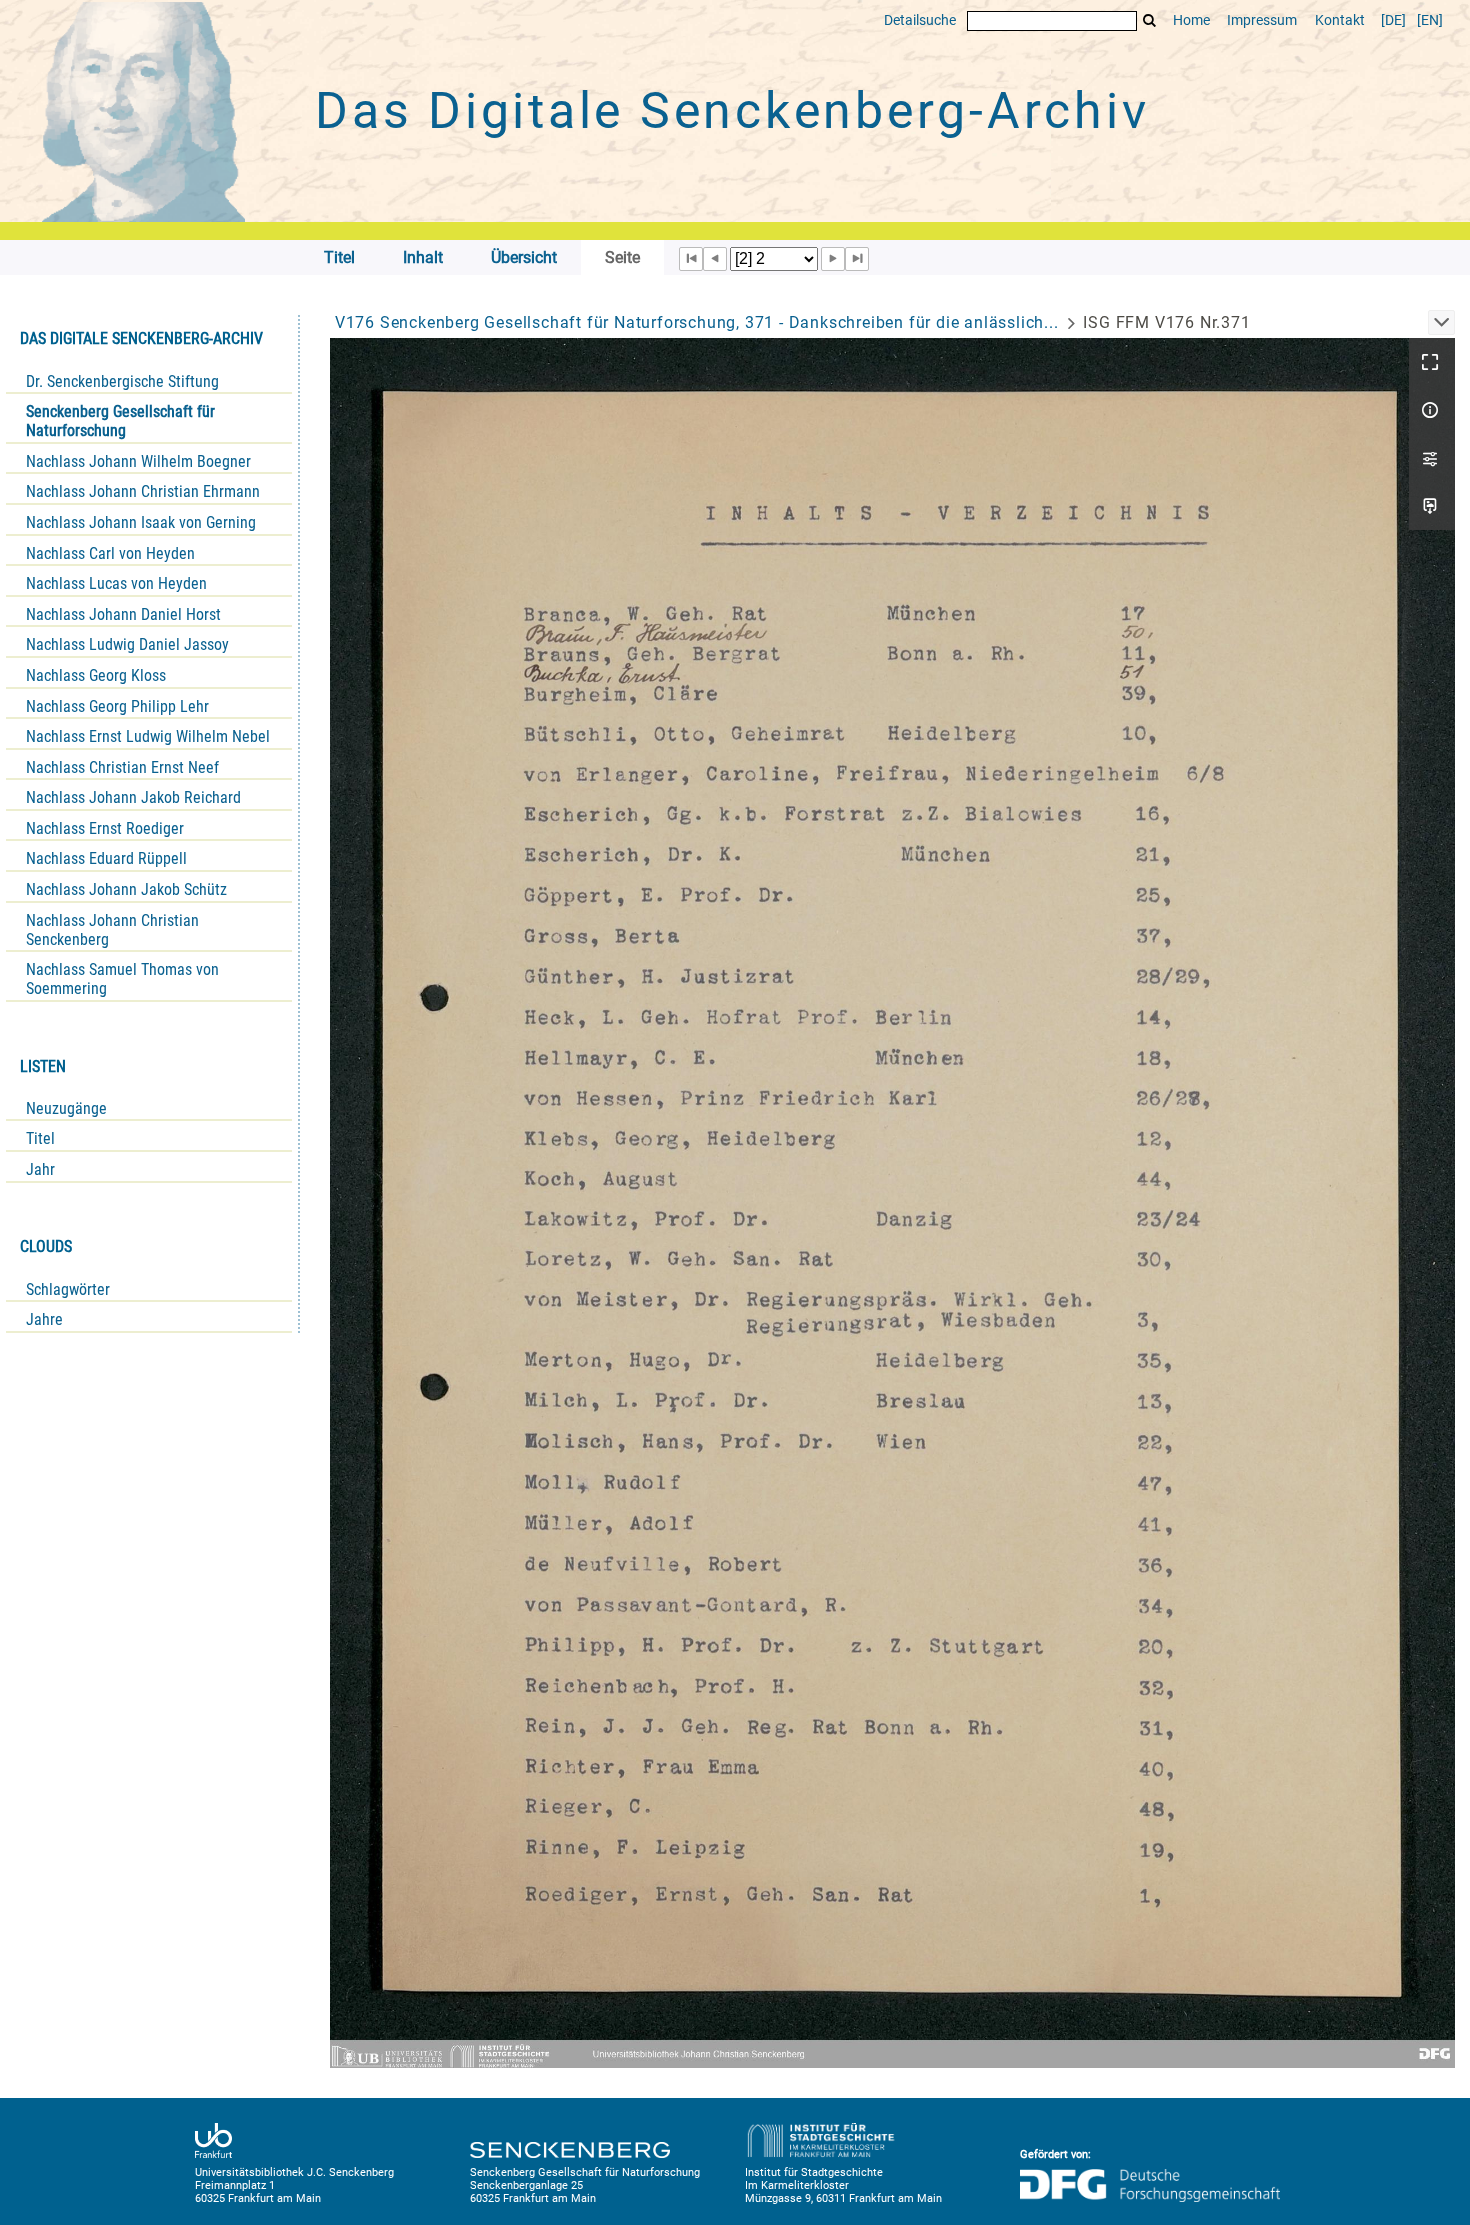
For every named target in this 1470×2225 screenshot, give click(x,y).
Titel (40, 1138)
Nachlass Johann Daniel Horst (123, 614)
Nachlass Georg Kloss (96, 675)
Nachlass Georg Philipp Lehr (117, 706)
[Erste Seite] (691, 259)
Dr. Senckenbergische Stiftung (122, 381)
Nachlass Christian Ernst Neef (122, 767)
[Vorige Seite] (715, 259)
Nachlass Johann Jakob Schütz (126, 889)
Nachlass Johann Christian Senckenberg (112, 930)
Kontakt (1340, 20)
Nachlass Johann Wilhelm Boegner (138, 461)
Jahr (40, 1169)
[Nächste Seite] (833, 259)
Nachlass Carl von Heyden (110, 553)
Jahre (44, 1319)
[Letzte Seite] (857, 259)
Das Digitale (732, 111)
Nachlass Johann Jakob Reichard (133, 797)
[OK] (1150, 20)
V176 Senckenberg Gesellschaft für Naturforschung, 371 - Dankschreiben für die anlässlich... (697, 322)
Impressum (1262, 20)
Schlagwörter (68, 1289)
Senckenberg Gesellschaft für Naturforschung (120, 421)
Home (1191, 20)
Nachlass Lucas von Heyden (116, 583)
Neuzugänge (66, 1108)
